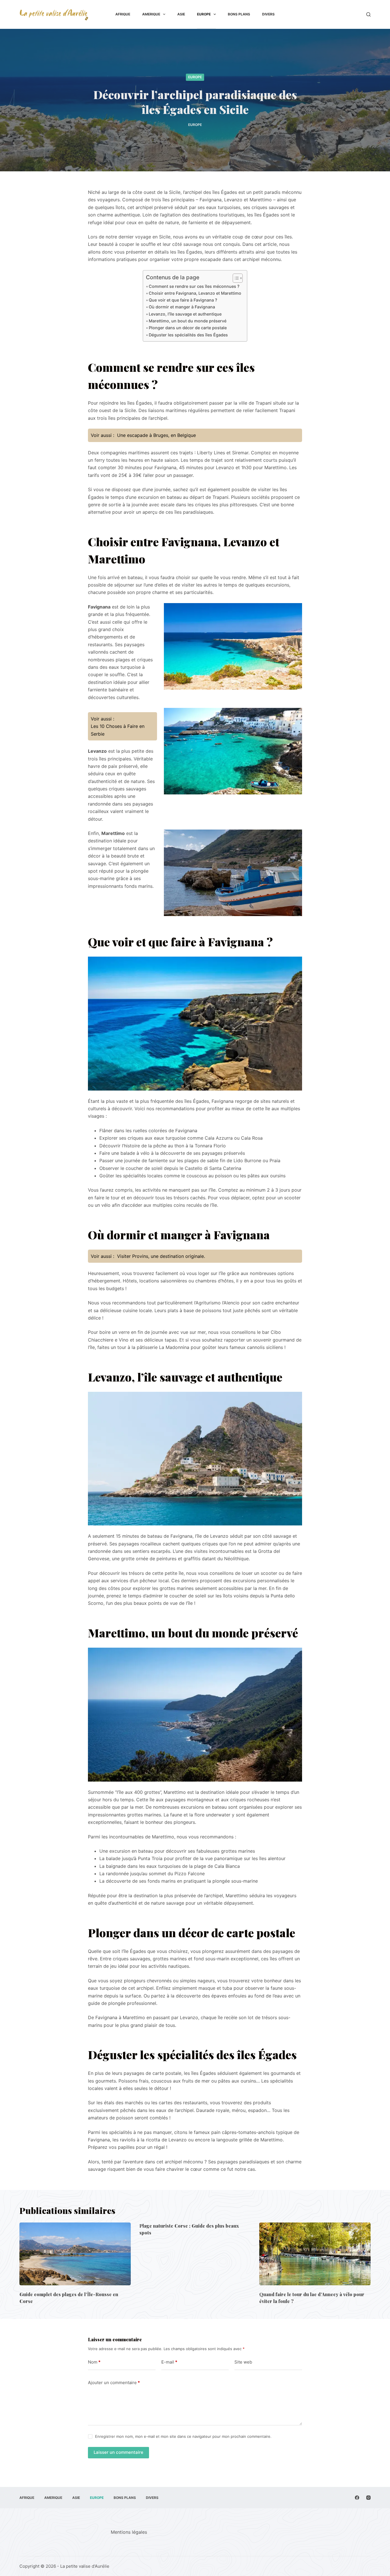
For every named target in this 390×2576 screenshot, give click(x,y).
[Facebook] (357, 2498)
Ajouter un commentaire (114, 2383)
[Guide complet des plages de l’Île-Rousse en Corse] (75, 2254)
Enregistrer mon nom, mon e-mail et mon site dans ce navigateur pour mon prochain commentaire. (183, 2436)
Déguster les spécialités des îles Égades (188, 335)
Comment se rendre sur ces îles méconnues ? (194, 286)
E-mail (169, 2362)
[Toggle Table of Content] (235, 278)
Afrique (123, 14)
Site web (243, 2362)
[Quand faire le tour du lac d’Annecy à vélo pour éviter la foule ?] (315, 2254)
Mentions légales (129, 2532)
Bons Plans (239, 14)
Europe (204, 14)
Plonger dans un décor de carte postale (188, 328)
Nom (94, 2362)
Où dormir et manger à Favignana (182, 307)
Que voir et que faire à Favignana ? (183, 300)
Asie (181, 14)
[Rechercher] (368, 14)
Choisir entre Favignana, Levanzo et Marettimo (195, 293)
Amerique (151, 14)
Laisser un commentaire (118, 2452)
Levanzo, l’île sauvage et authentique (185, 314)
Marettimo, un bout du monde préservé (188, 321)
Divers (268, 14)
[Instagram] (368, 2498)
